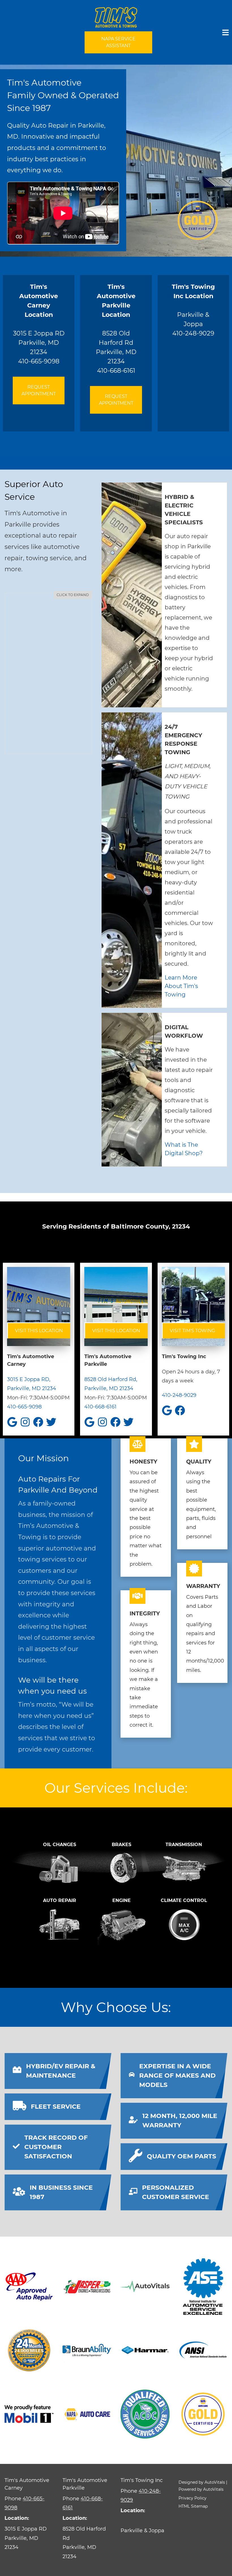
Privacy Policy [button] (193, 2498)
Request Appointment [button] (39, 390)
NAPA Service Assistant (118, 42)
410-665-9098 (39, 361)
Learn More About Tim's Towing (181, 986)
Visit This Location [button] (39, 1331)
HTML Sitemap (193, 2506)
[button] (48, 673)
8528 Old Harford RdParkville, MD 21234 (116, 324)
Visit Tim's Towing (192, 1331)
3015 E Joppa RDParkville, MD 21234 (39, 319)
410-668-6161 (116, 371)
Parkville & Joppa (193, 305)
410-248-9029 (193, 333)
